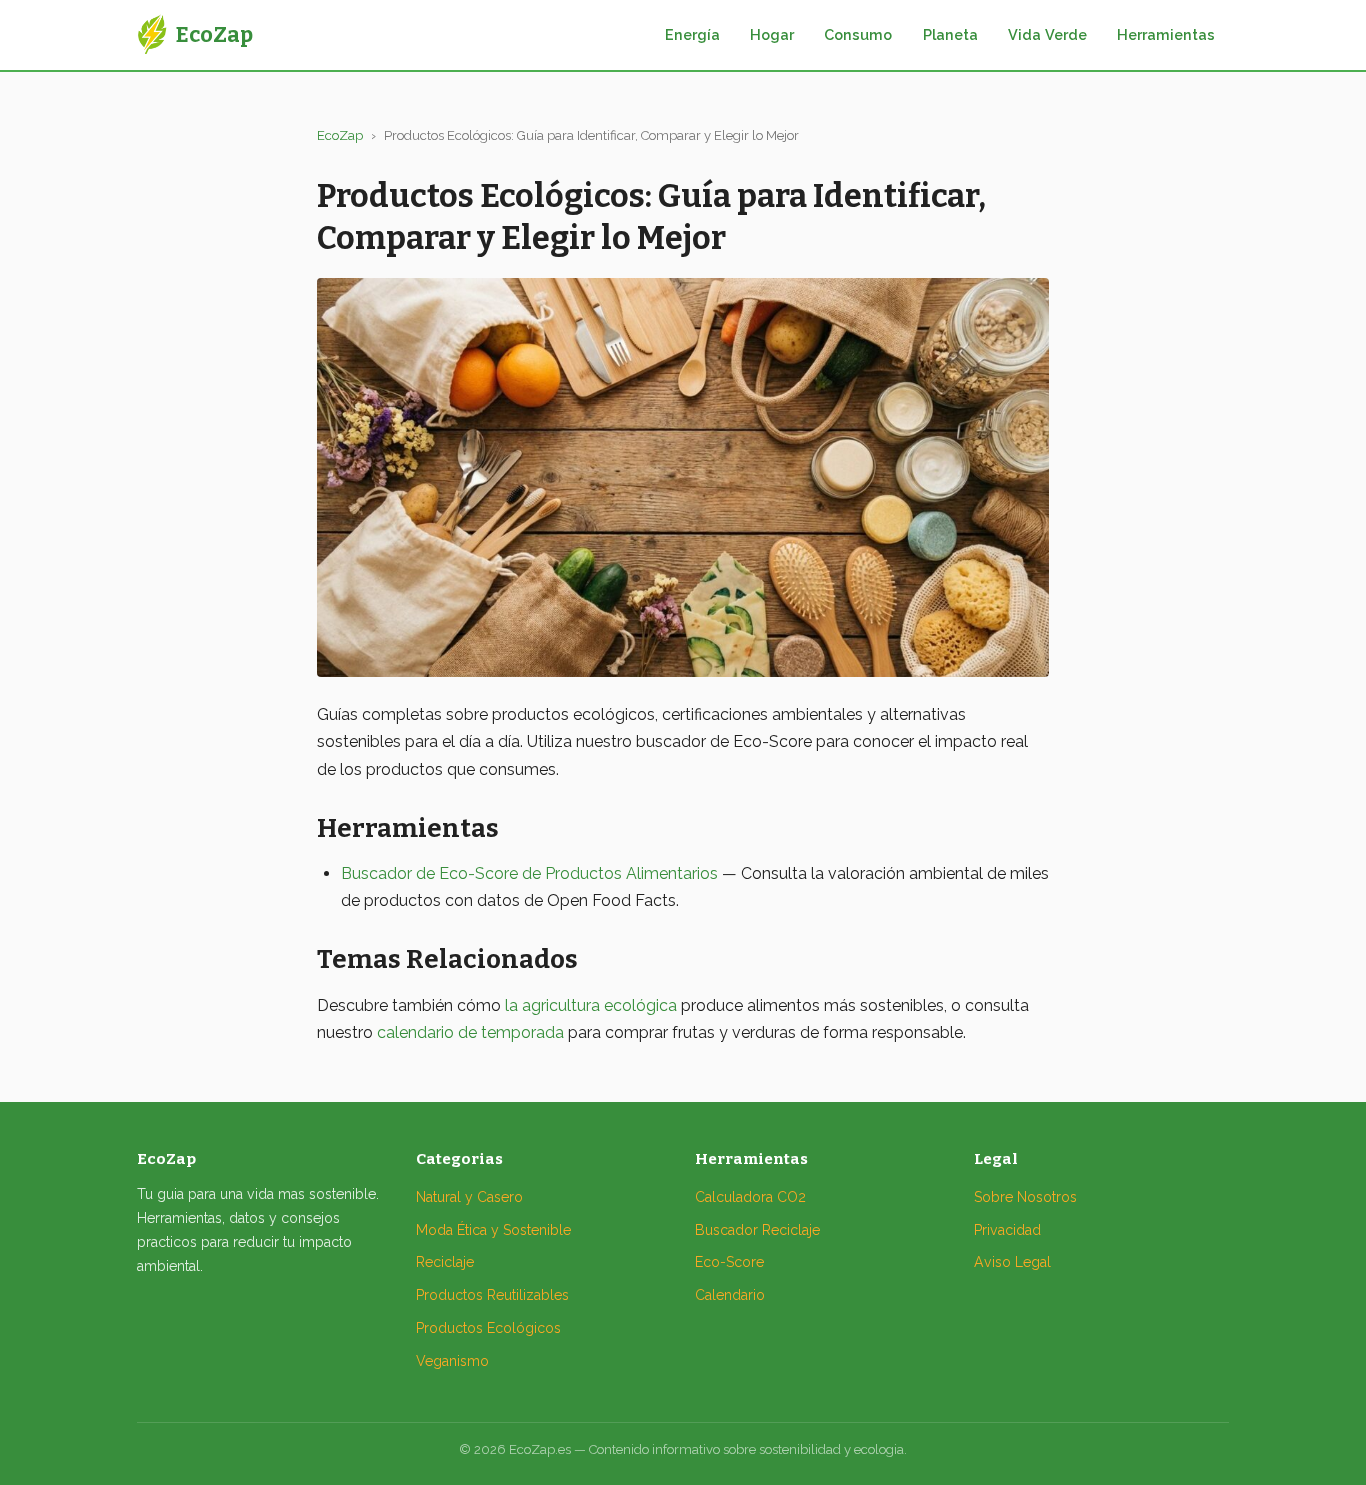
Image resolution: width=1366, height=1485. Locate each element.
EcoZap (340, 135)
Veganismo (452, 1361)
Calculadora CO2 (750, 1197)
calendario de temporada (470, 1032)
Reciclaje (445, 1262)
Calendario (730, 1295)
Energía (692, 34)
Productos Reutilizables (492, 1295)
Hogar (772, 34)
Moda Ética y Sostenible (493, 1230)
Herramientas (1166, 34)
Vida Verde (1047, 34)
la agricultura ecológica (591, 1005)
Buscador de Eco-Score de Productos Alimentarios (529, 873)
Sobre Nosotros (1025, 1197)
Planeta (950, 34)
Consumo (858, 34)
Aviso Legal (1012, 1262)
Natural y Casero (469, 1197)
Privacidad (1007, 1230)
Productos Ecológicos (488, 1328)
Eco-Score (729, 1262)
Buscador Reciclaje (757, 1230)
